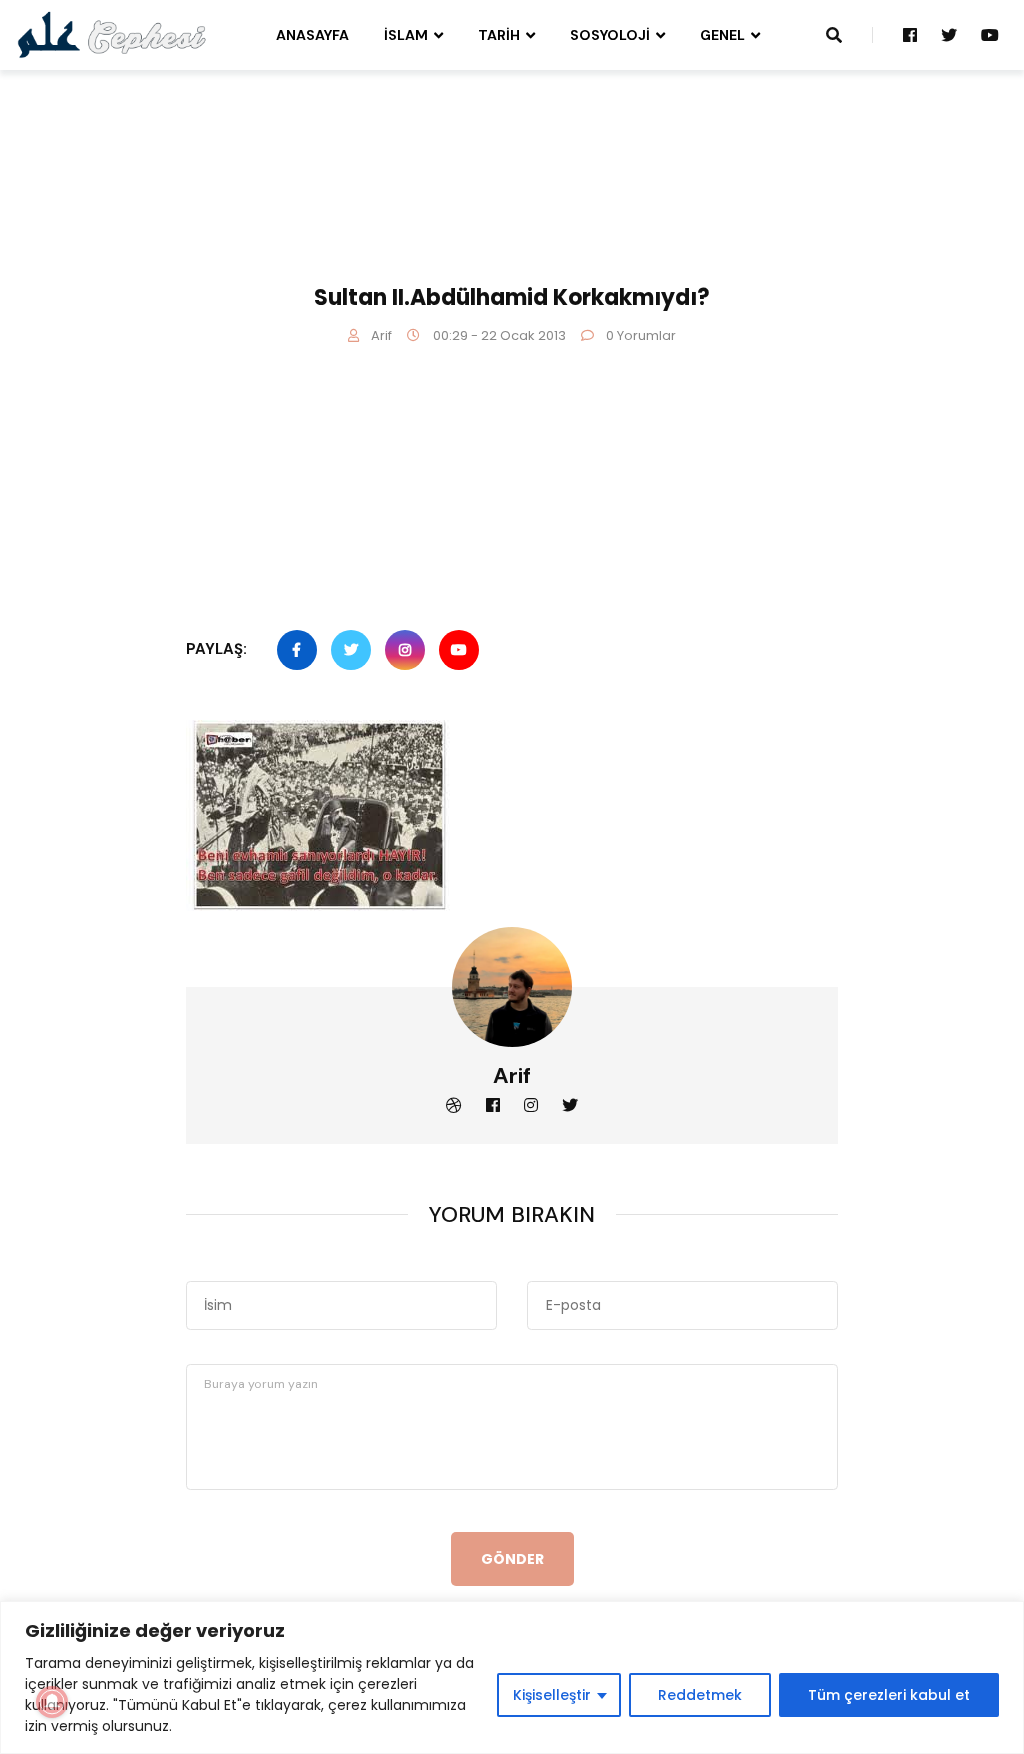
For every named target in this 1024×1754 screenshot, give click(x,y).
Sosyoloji (610, 35)
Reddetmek (700, 1695)
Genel (722, 35)
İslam (406, 35)
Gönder (512, 1559)
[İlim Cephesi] (112, 34)
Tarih (499, 35)
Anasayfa (312, 35)
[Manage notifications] (52, 1702)
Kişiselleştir (552, 1695)
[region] (512, 1677)
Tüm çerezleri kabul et (889, 1695)
